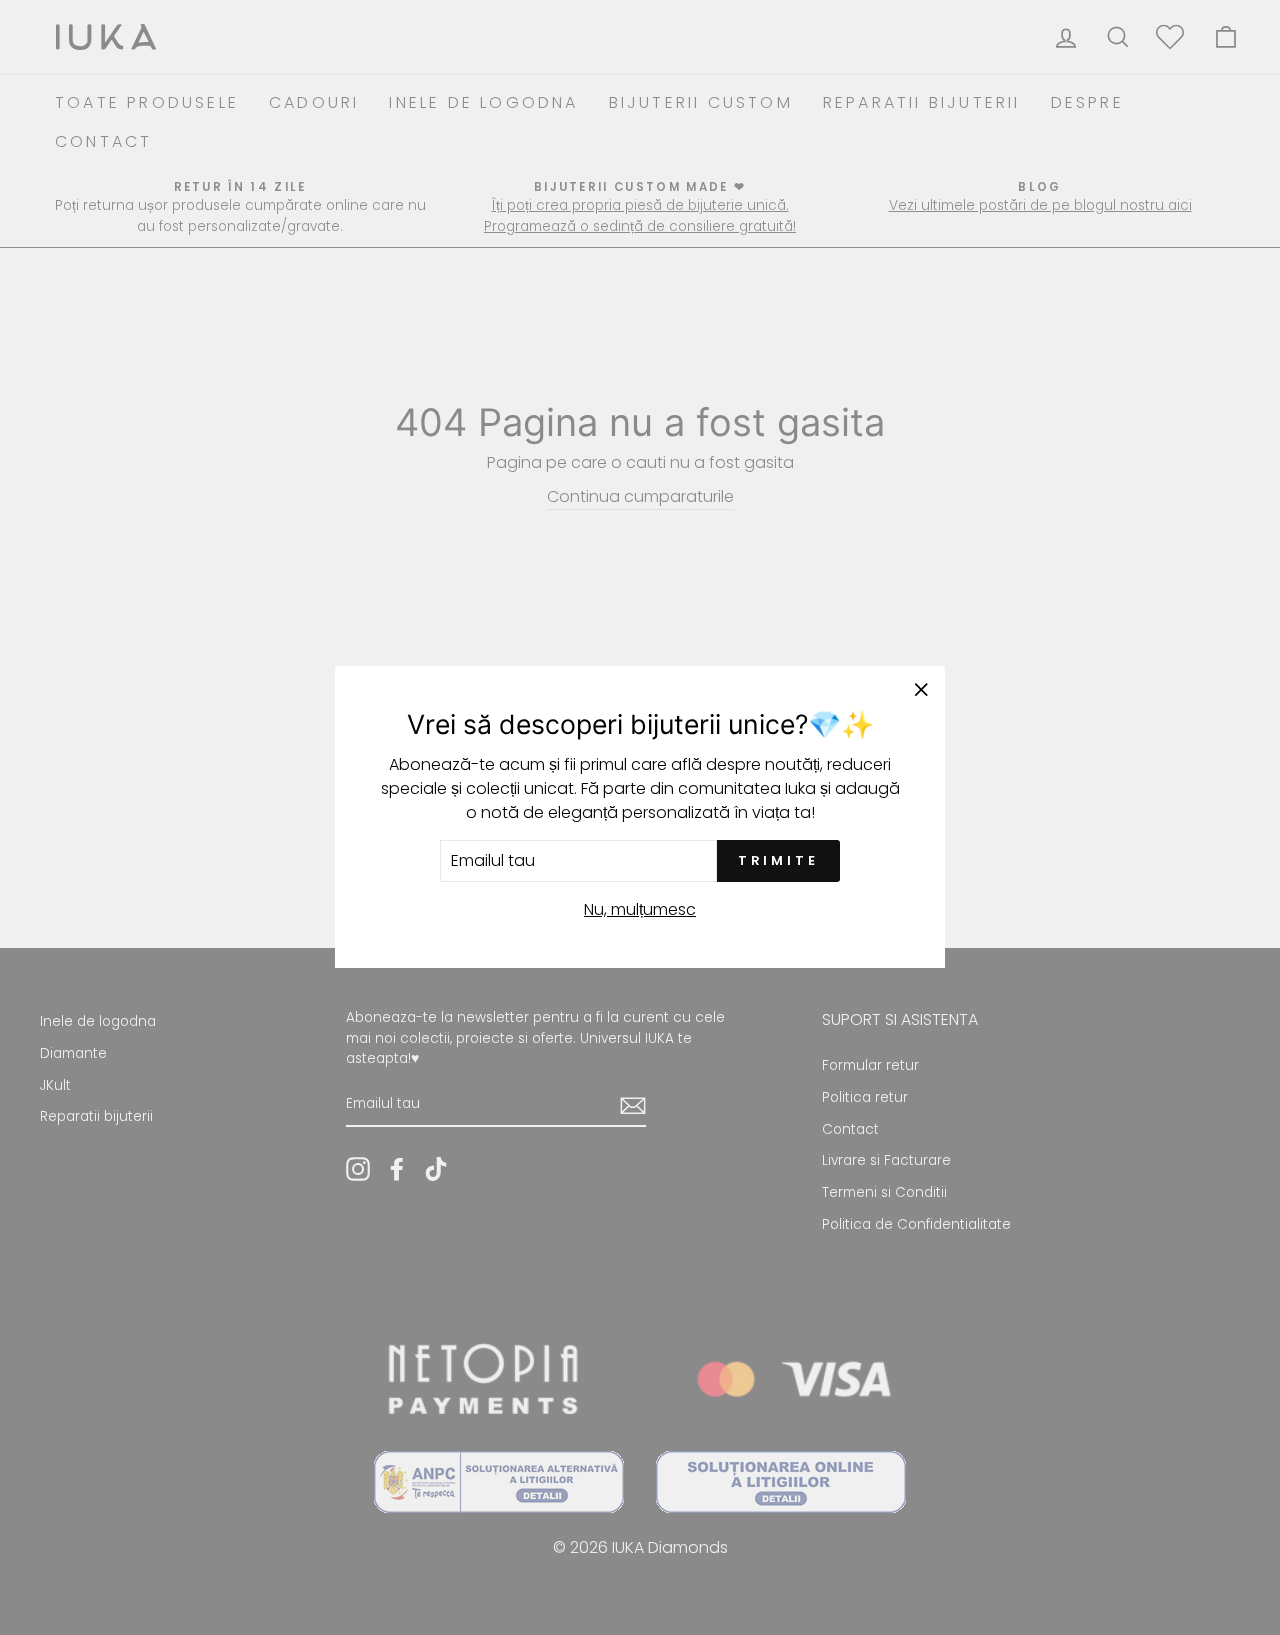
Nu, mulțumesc (640, 910)
